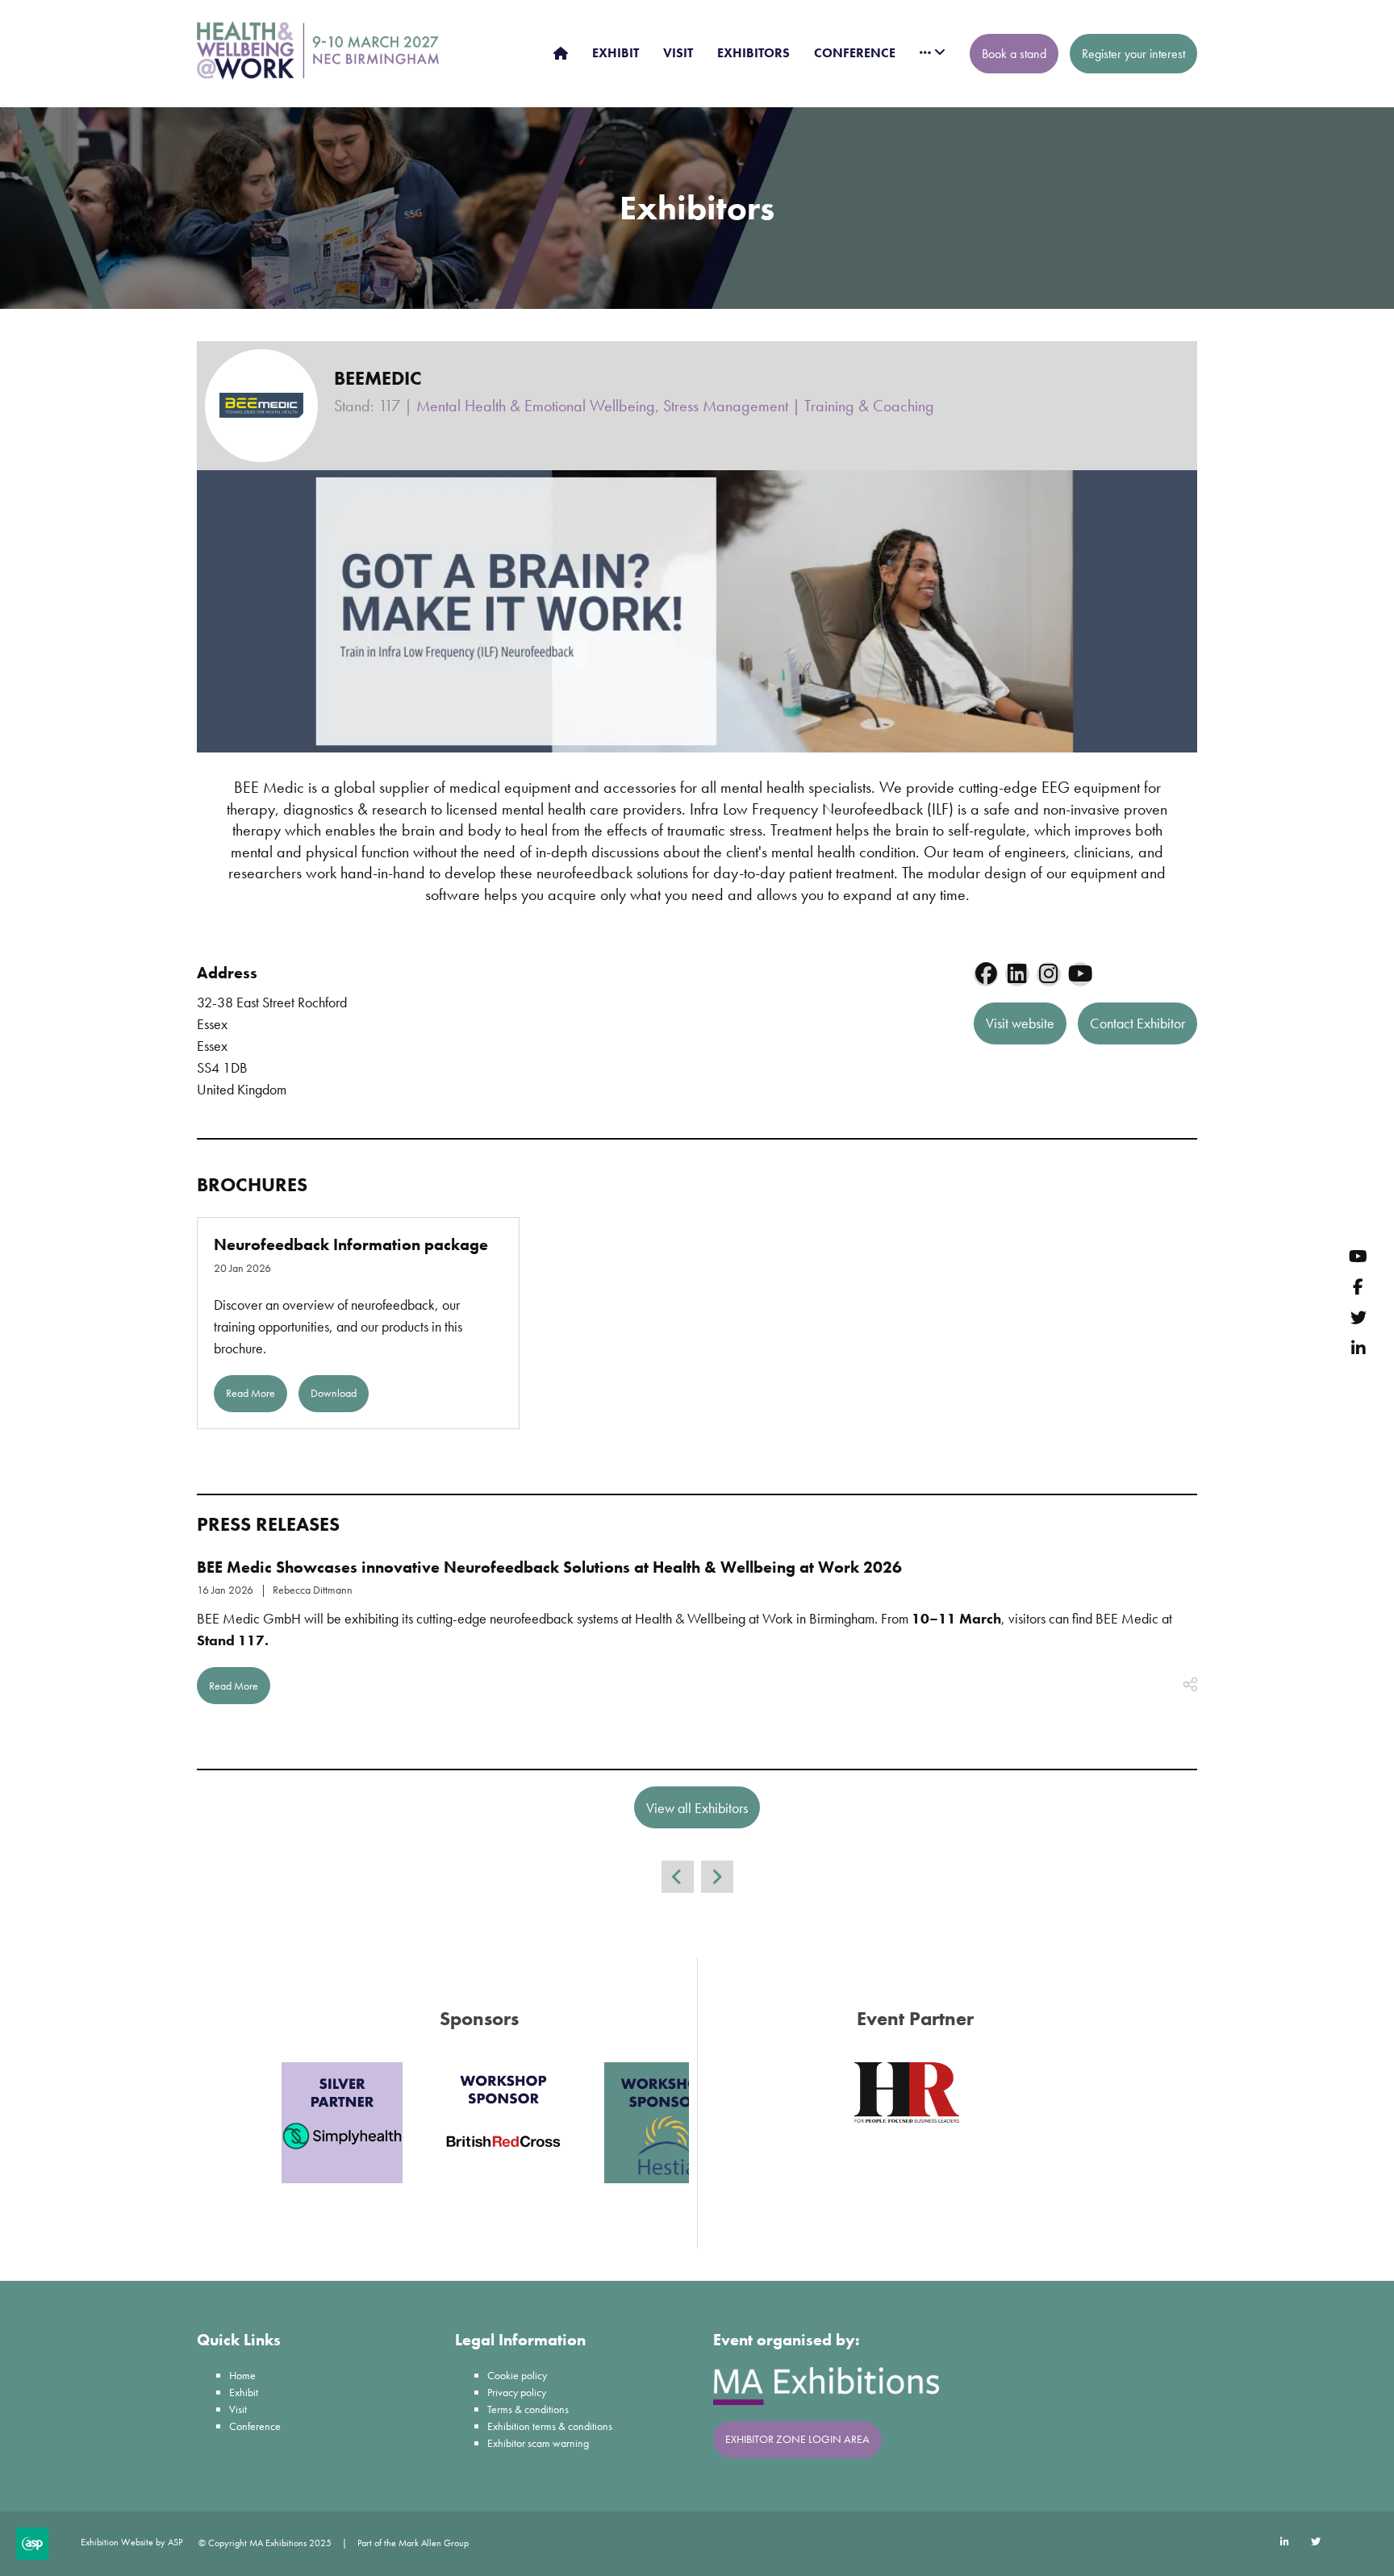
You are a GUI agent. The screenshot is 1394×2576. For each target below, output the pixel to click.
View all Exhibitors (697, 1808)
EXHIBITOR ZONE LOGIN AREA (797, 2439)
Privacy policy (517, 2392)
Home (242, 2375)
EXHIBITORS (753, 53)
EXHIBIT (616, 53)
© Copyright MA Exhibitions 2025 (265, 2543)
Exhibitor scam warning (538, 2443)
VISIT (678, 53)
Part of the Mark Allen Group (413, 2543)
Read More (250, 1393)
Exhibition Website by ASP (131, 2542)
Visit (238, 2409)
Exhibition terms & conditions (550, 2426)
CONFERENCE (855, 53)
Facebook (1358, 1287)
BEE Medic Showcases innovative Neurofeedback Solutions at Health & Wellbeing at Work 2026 (549, 1567)
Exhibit (244, 2392)
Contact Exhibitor (1137, 1023)
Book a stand (1014, 54)
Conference (255, 2426)
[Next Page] (717, 1877)
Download (334, 1393)
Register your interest (1133, 54)
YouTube (1358, 1256)
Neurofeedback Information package (351, 1244)
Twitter (1358, 1317)
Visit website (1020, 1023)
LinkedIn (1358, 1348)
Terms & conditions (528, 2409)
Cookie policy (517, 2375)
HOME (561, 53)
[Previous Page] (678, 1877)
